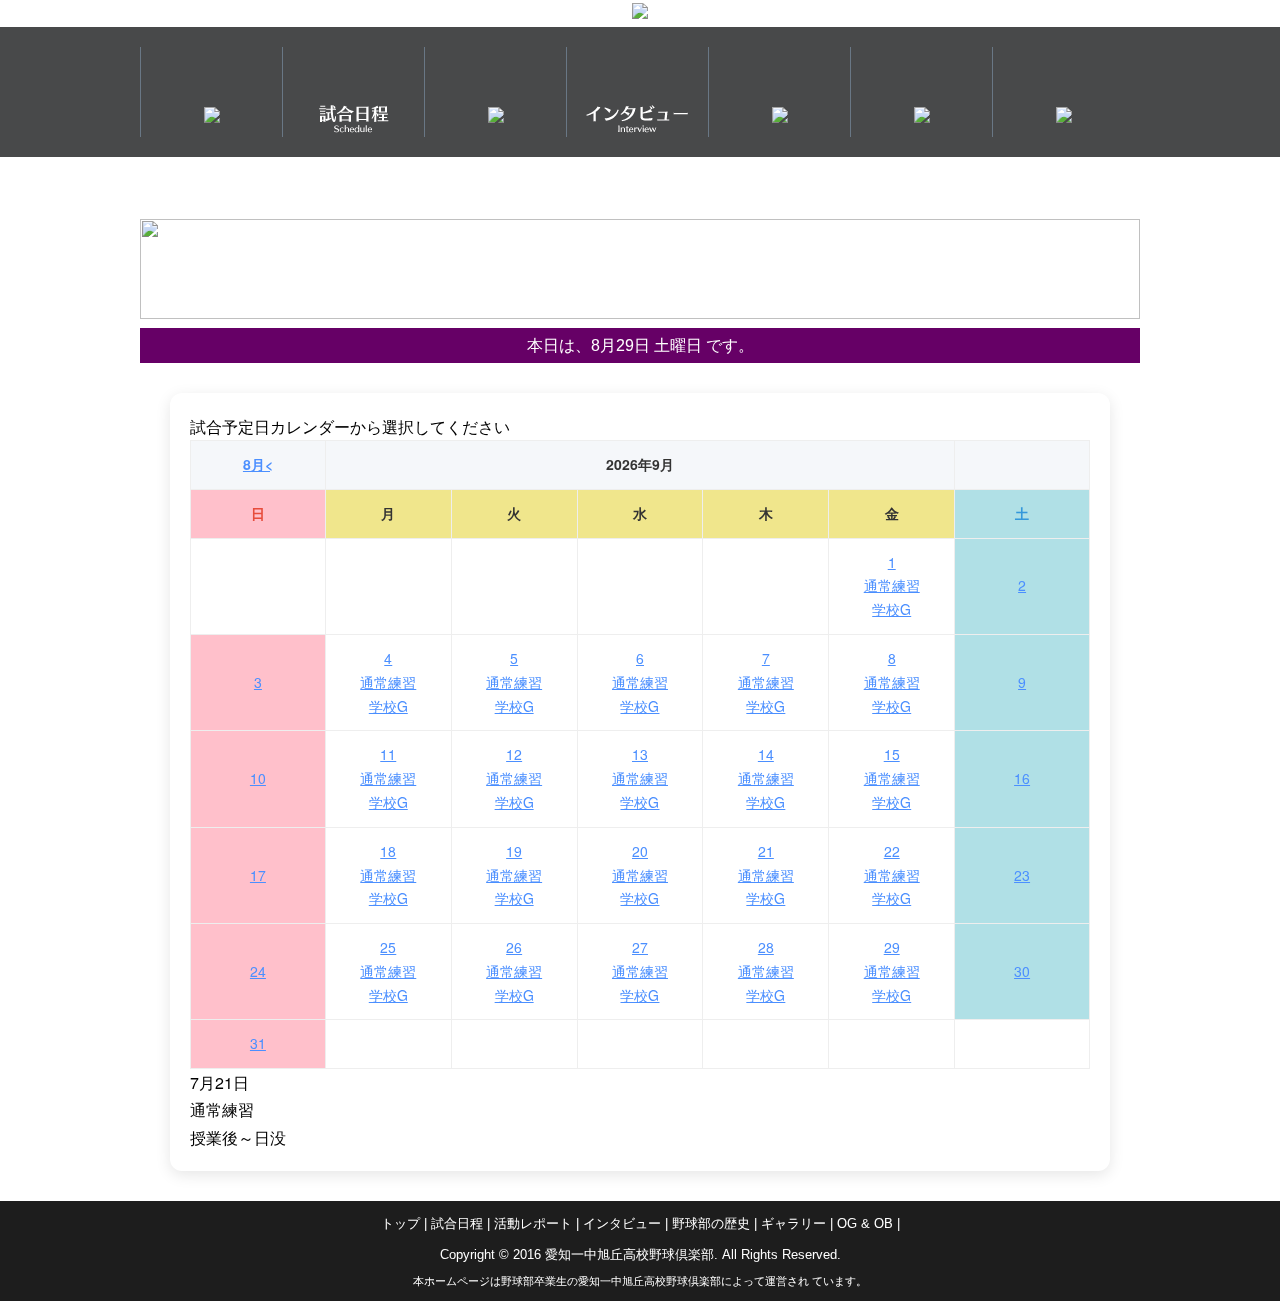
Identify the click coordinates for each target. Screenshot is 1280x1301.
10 (258, 778)
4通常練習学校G (388, 682)
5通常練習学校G (514, 682)
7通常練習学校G (766, 682)
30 (1022, 971)
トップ (400, 1223)
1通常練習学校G (892, 586)
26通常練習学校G (514, 971)
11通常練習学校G (388, 778)
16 (1022, 778)
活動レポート (533, 1223)
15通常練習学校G (892, 778)
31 (258, 1043)
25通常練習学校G (388, 971)
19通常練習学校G (514, 875)
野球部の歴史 (711, 1223)
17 (258, 875)
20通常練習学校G (640, 875)
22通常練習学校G (892, 875)
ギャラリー (793, 1223)
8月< (258, 464)
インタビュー (622, 1223)
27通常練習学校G (640, 971)
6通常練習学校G (640, 682)
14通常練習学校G (766, 778)
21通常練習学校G (766, 875)
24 (258, 971)
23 (1022, 875)
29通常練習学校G (892, 971)
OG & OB (865, 1223)
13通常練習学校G (640, 778)
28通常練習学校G (766, 971)
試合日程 (457, 1223)
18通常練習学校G (388, 875)
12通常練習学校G (514, 778)
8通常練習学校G (892, 682)
